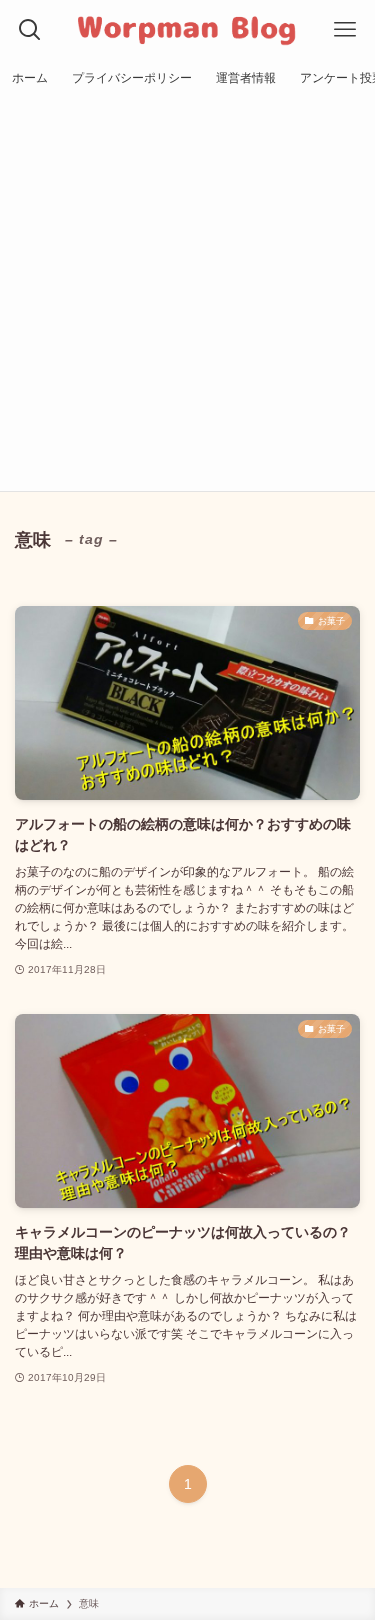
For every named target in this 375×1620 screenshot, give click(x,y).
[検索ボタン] (30, 30)
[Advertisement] (187, 293)
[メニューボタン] (345, 30)
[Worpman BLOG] (187, 30)
